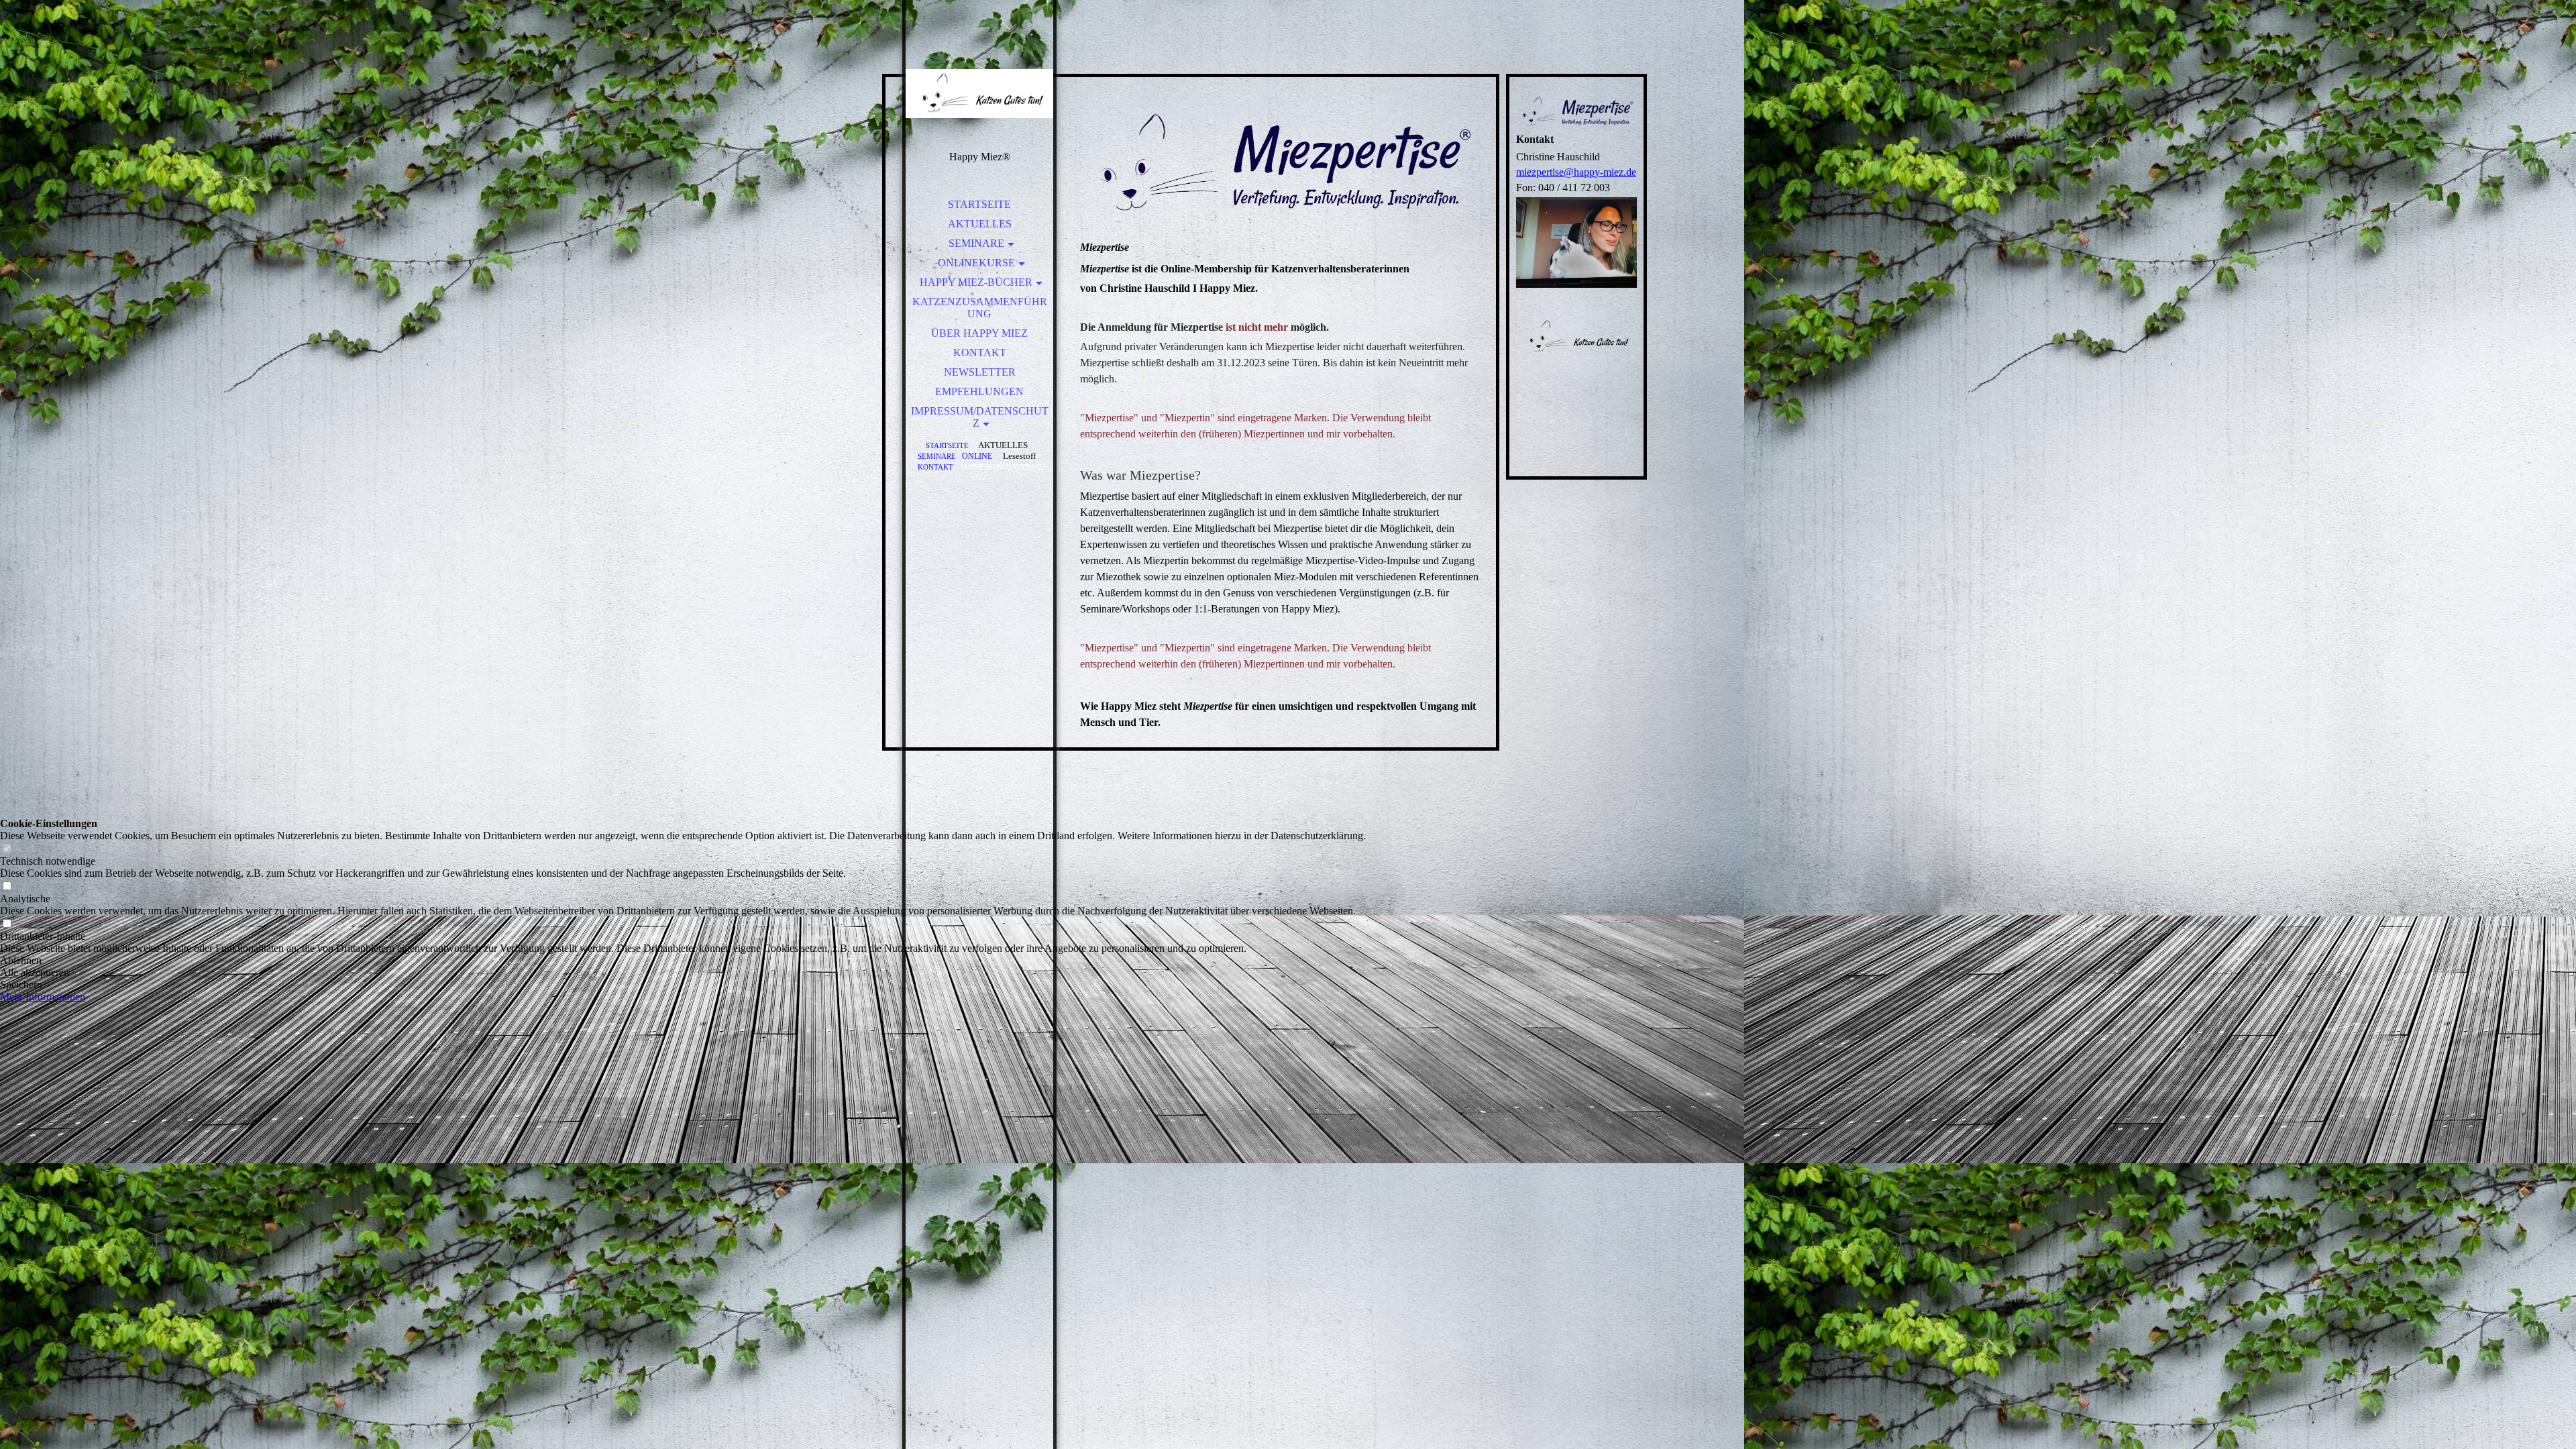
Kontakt (980, 353)
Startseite (979, 204)
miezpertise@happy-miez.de (1576, 172)
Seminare (976, 243)
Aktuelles (980, 224)
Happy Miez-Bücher (976, 282)
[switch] (7, 849)
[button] (683, 961)
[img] (979, 94)
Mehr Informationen (43, 997)
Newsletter (980, 372)
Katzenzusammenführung (980, 308)
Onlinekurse (976, 263)
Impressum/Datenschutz (980, 417)
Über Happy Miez (979, 333)
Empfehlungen (979, 391)
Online (977, 457)
